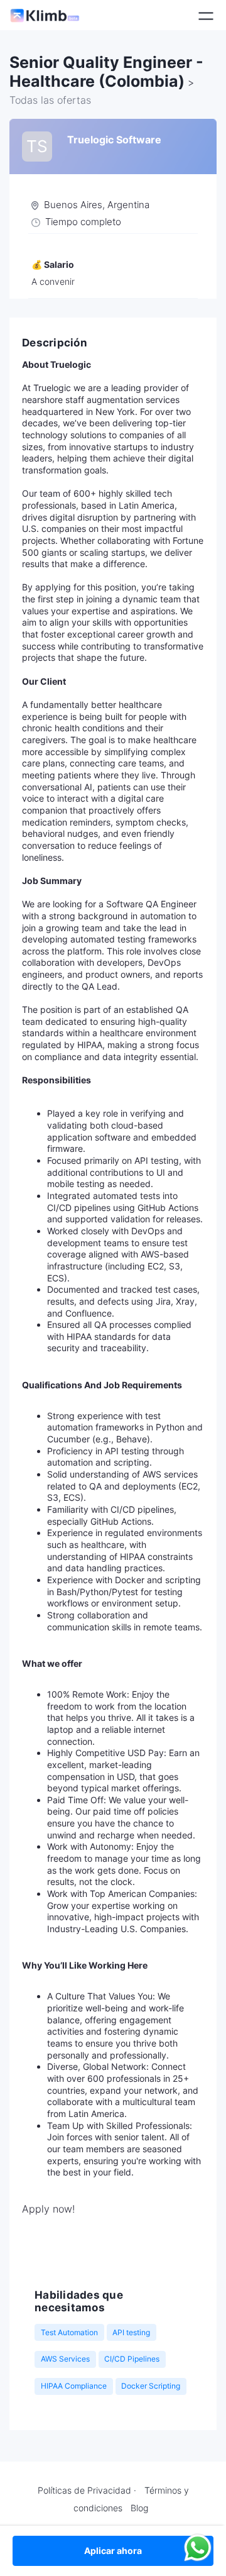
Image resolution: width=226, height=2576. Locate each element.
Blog (139, 2508)
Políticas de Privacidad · (87, 2490)
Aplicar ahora (113, 2551)
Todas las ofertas (50, 100)
